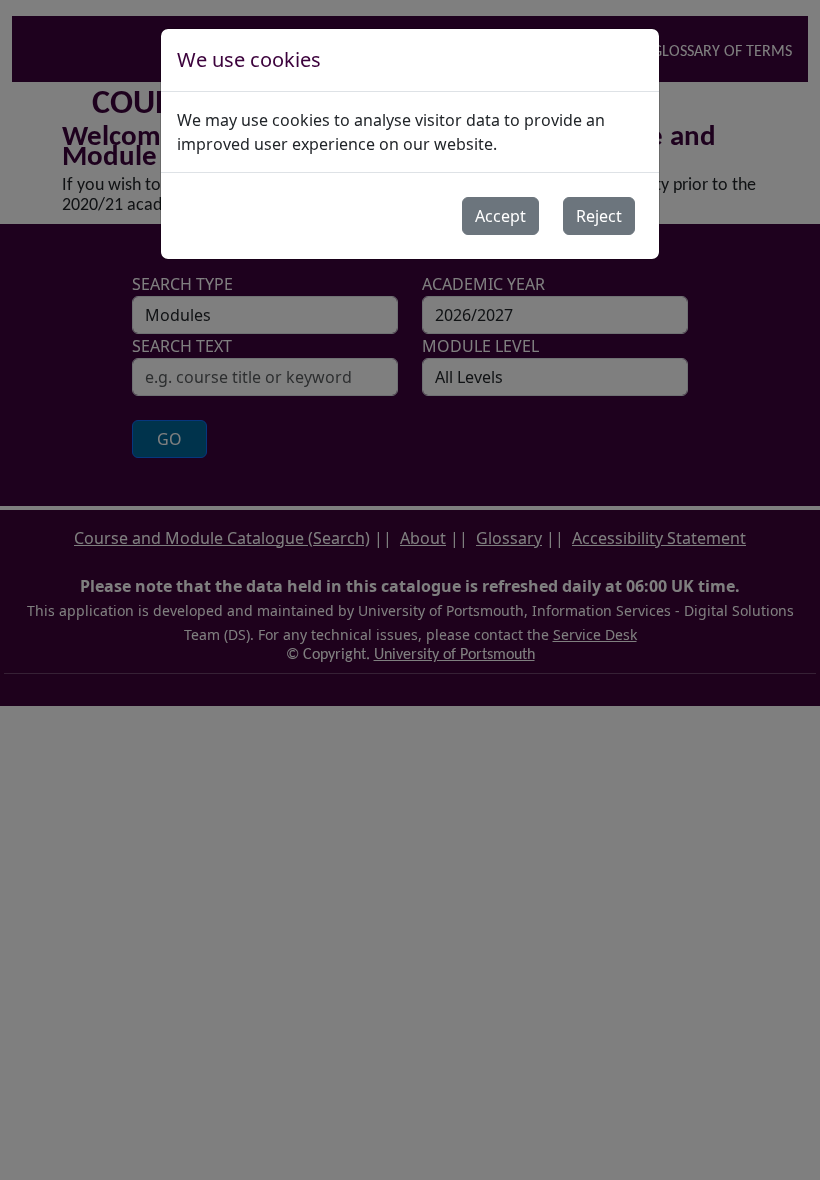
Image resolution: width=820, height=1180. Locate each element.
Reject (599, 216)
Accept (500, 216)
